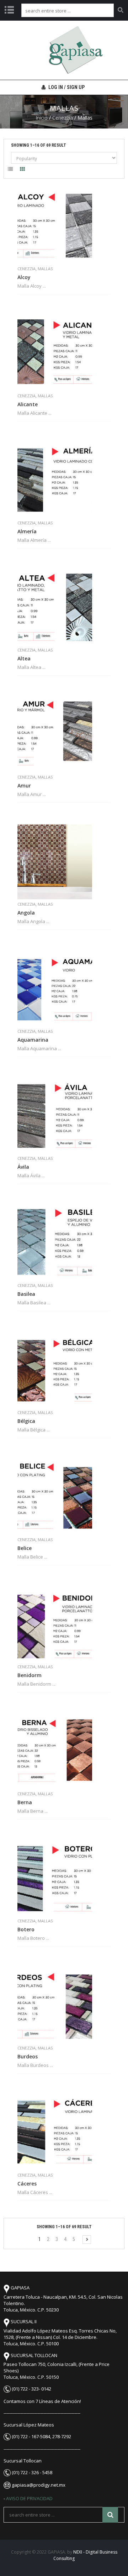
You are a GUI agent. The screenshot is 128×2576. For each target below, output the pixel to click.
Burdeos (28, 2057)
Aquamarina (33, 1040)
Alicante (28, 404)
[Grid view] (22, 170)
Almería (27, 532)
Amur (24, 786)
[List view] (10, 170)
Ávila (23, 1167)
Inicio (42, 118)
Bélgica (26, 1421)
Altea (24, 659)
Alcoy (24, 277)
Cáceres (27, 2184)
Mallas (45, 269)
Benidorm (30, 1675)
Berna (25, 1802)
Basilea (26, 1294)
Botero (26, 1930)
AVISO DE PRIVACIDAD (29, 2498)
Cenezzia (63, 118)
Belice (25, 1548)
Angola (26, 913)
